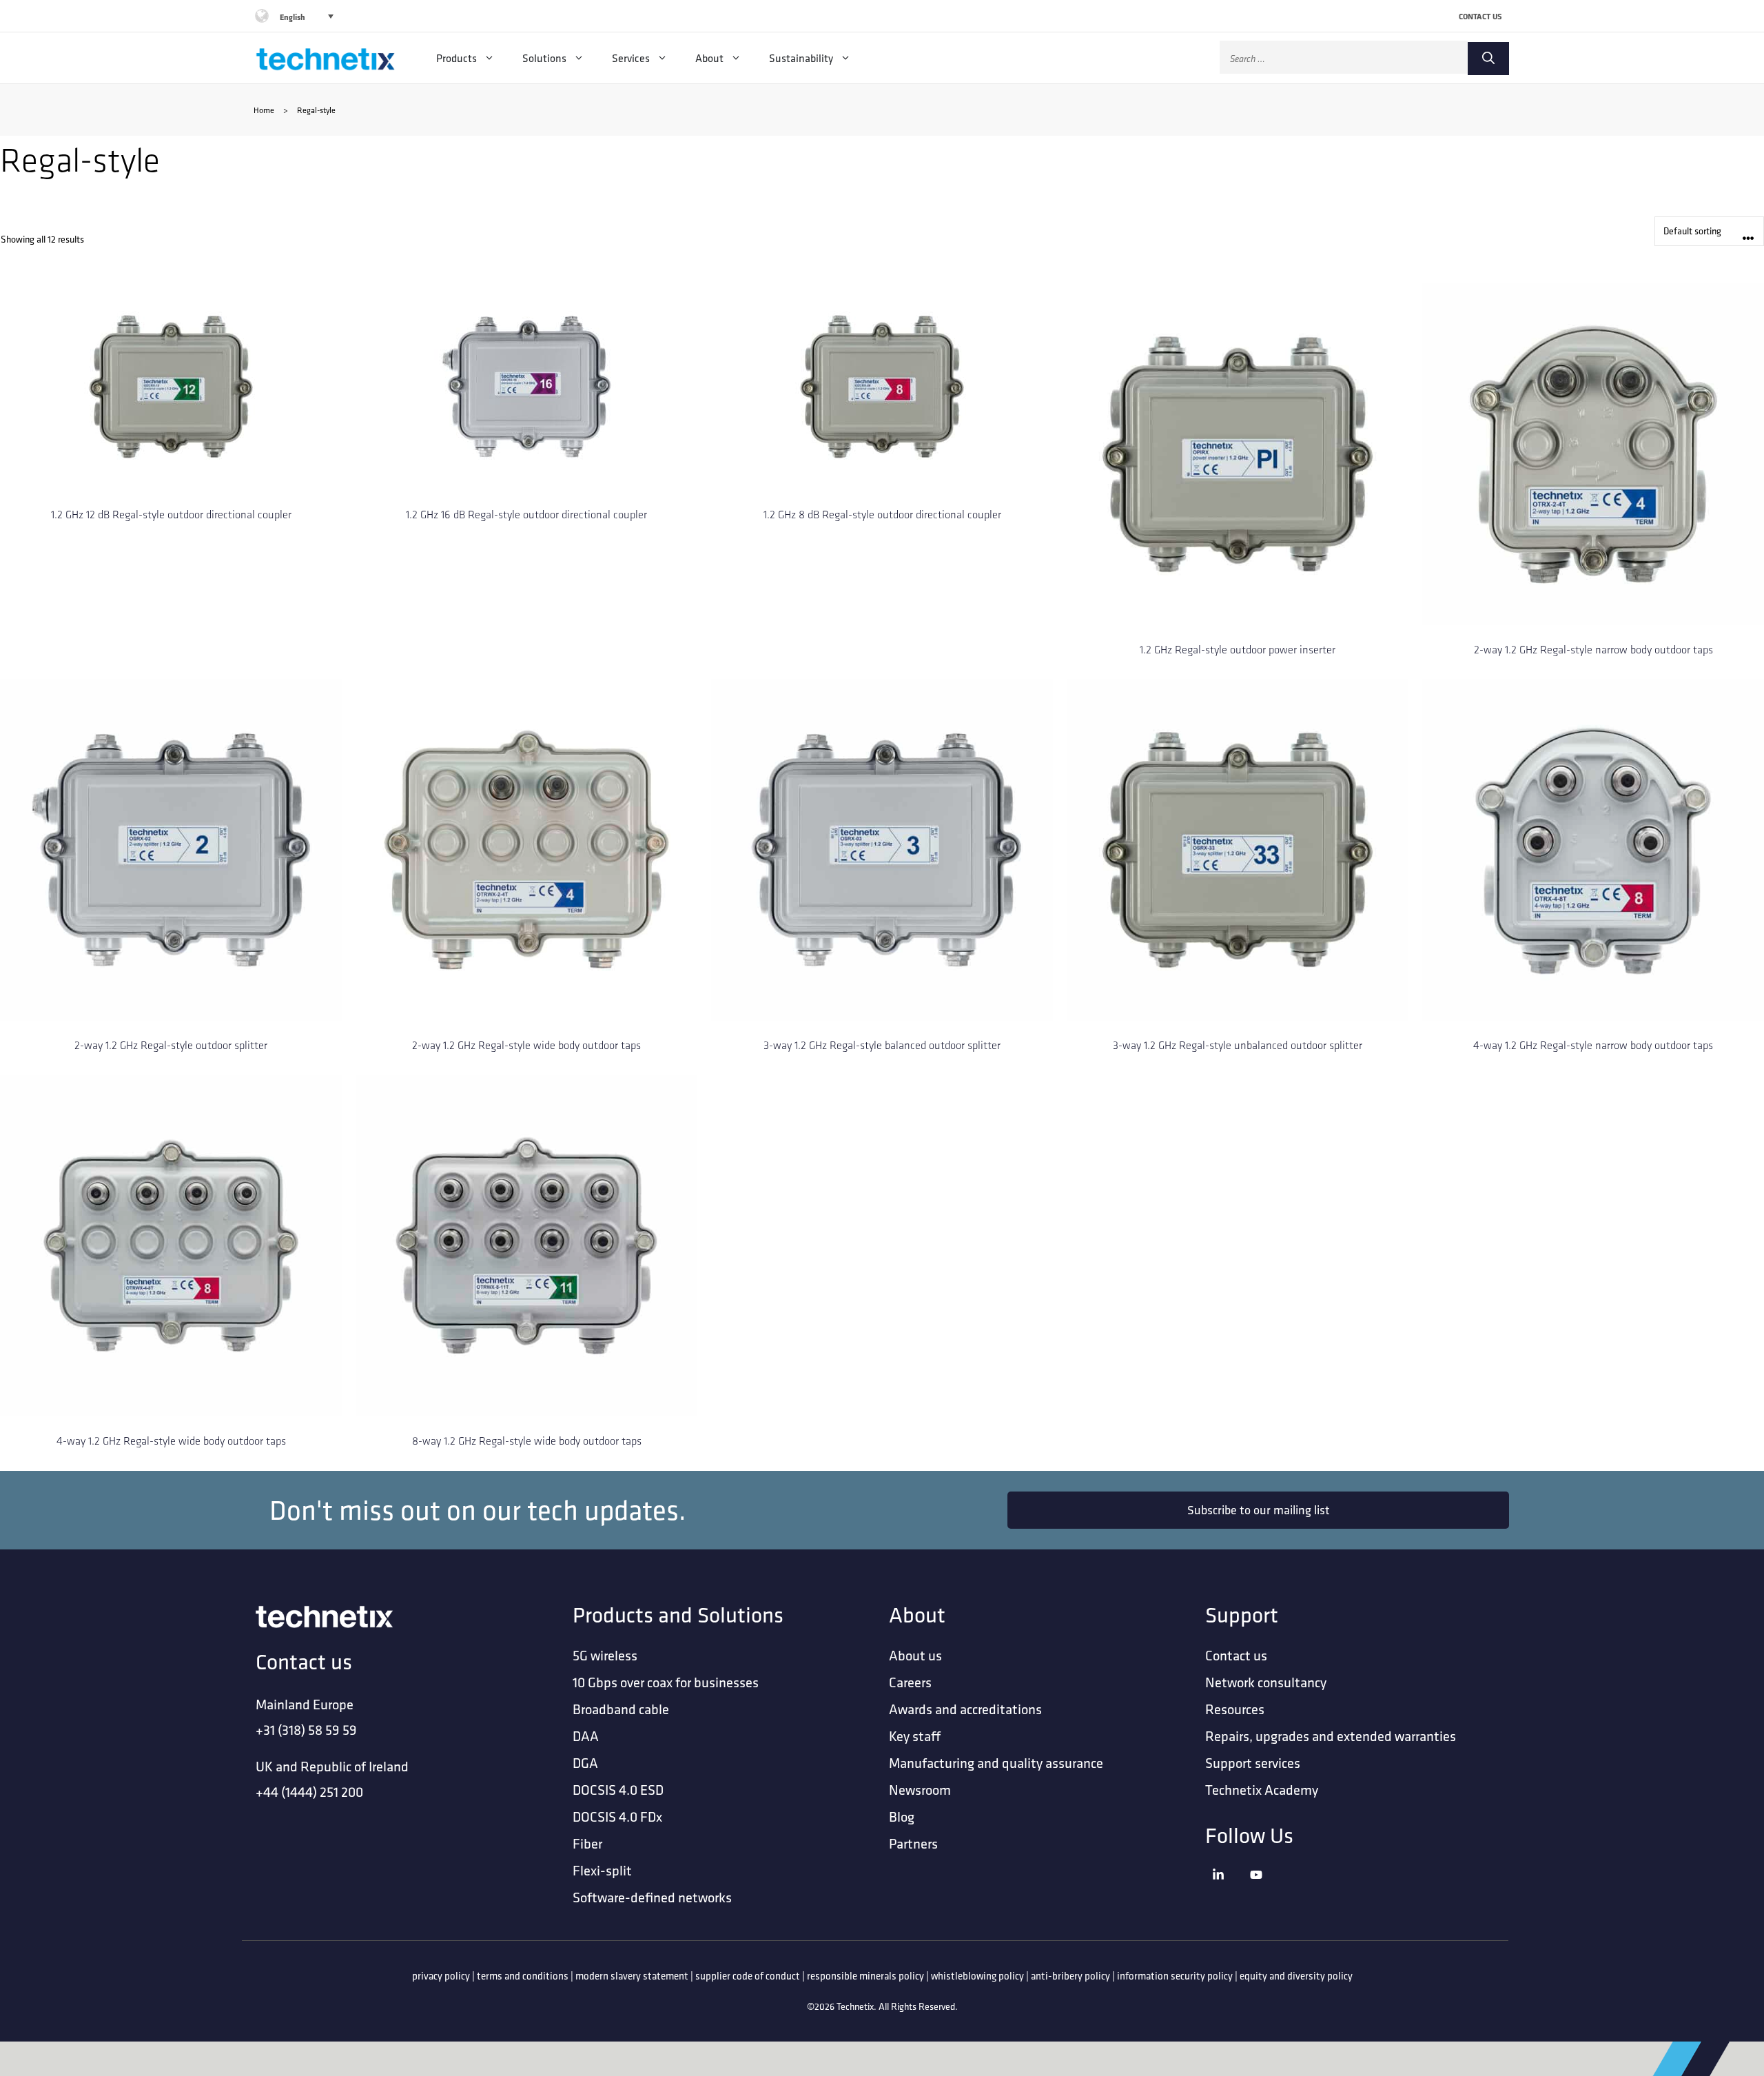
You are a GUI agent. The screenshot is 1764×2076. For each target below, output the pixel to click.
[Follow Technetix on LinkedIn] (1228, 1892)
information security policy (1175, 1976)
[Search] (1488, 59)
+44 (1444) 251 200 (309, 1792)
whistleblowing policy (977, 1976)
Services (631, 58)
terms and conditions (523, 1976)
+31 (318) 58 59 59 (306, 1730)
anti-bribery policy (1070, 1976)
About (709, 58)
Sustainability (801, 58)
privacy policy (441, 1976)
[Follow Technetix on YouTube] (1265, 1892)
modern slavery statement (632, 1976)
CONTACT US (1480, 16)
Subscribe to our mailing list (1259, 1510)
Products (457, 58)
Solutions (544, 58)
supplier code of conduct (748, 1976)
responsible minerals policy (865, 1976)
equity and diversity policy (1296, 1976)
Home (264, 110)
